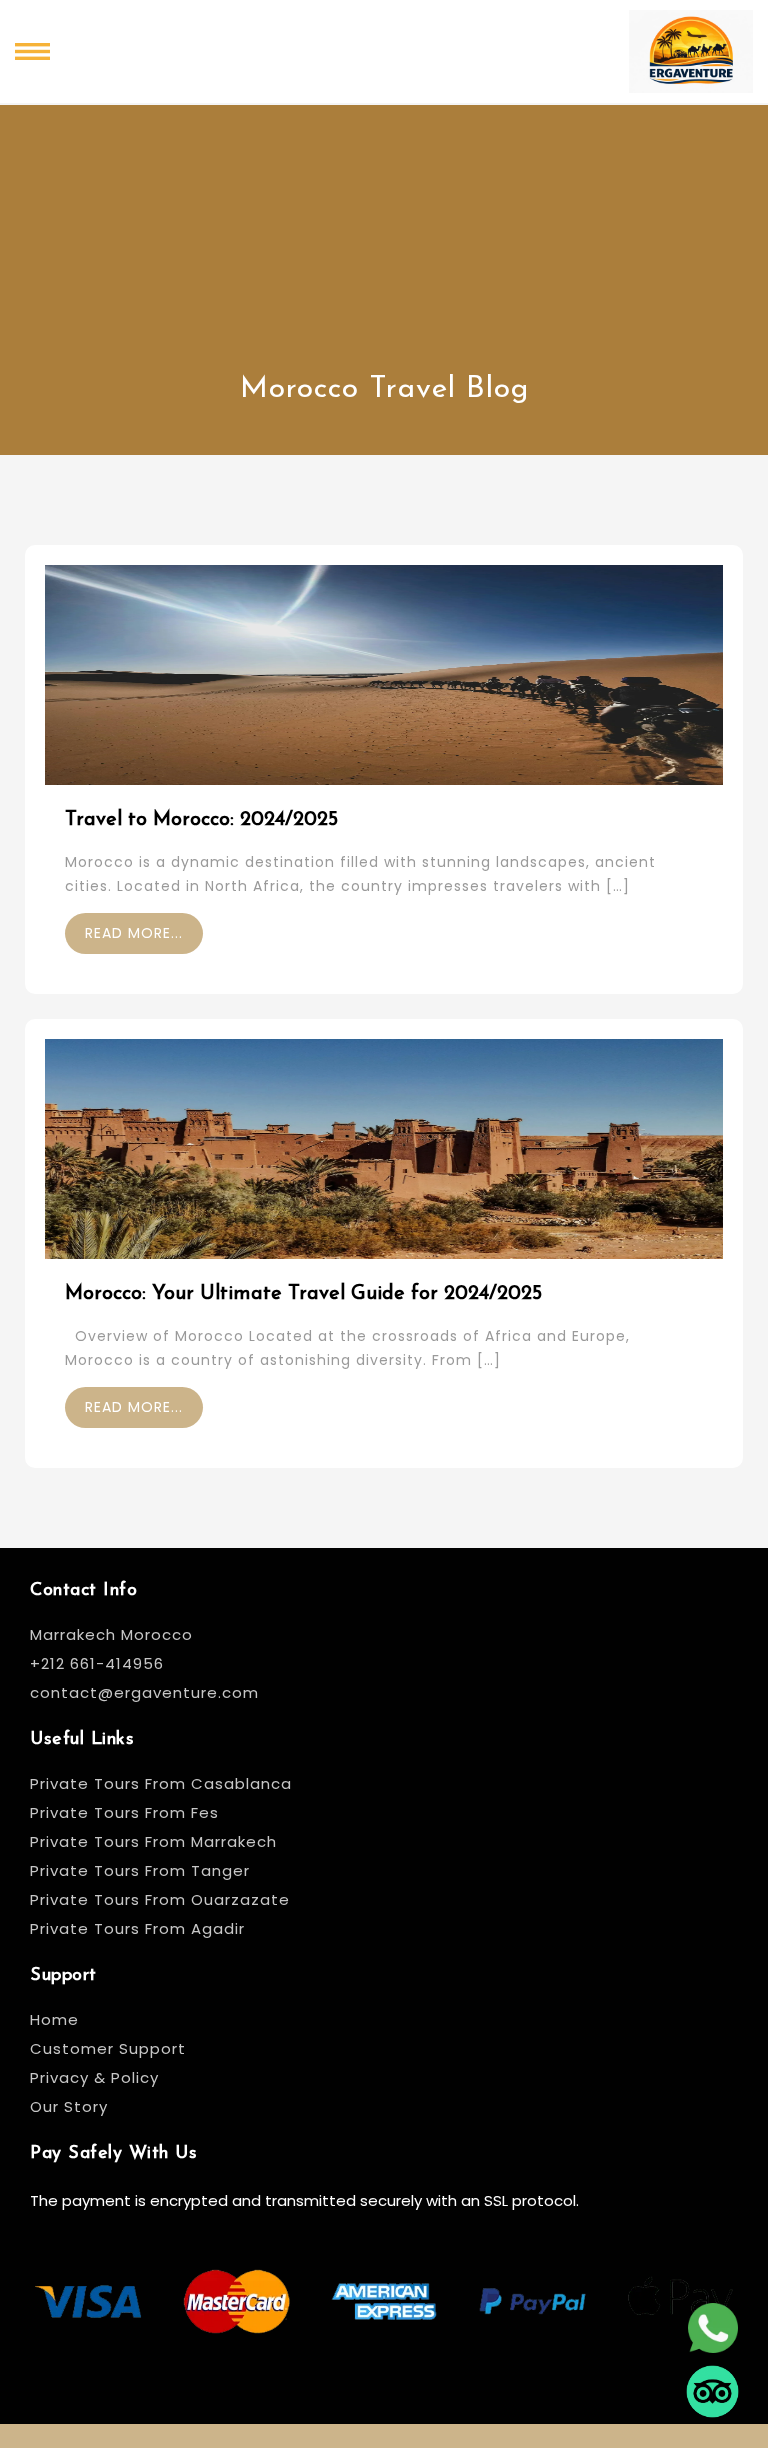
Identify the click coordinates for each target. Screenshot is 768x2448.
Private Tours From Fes (124, 1812)
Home (54, 2019)
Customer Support (108, 2048)
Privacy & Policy (94, 2077)
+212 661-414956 (97, 1663)
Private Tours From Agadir (137, 1928)
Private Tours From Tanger (140, 1870)
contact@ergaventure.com (144, 1692)
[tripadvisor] (712, 2382)
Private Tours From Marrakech (153, 1841)
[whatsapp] (712, 2319)
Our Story (69, 2106)
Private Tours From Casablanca (163, 1783)
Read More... (134, 933)
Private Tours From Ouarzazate (160, 1899)
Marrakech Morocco (111, 1634)
